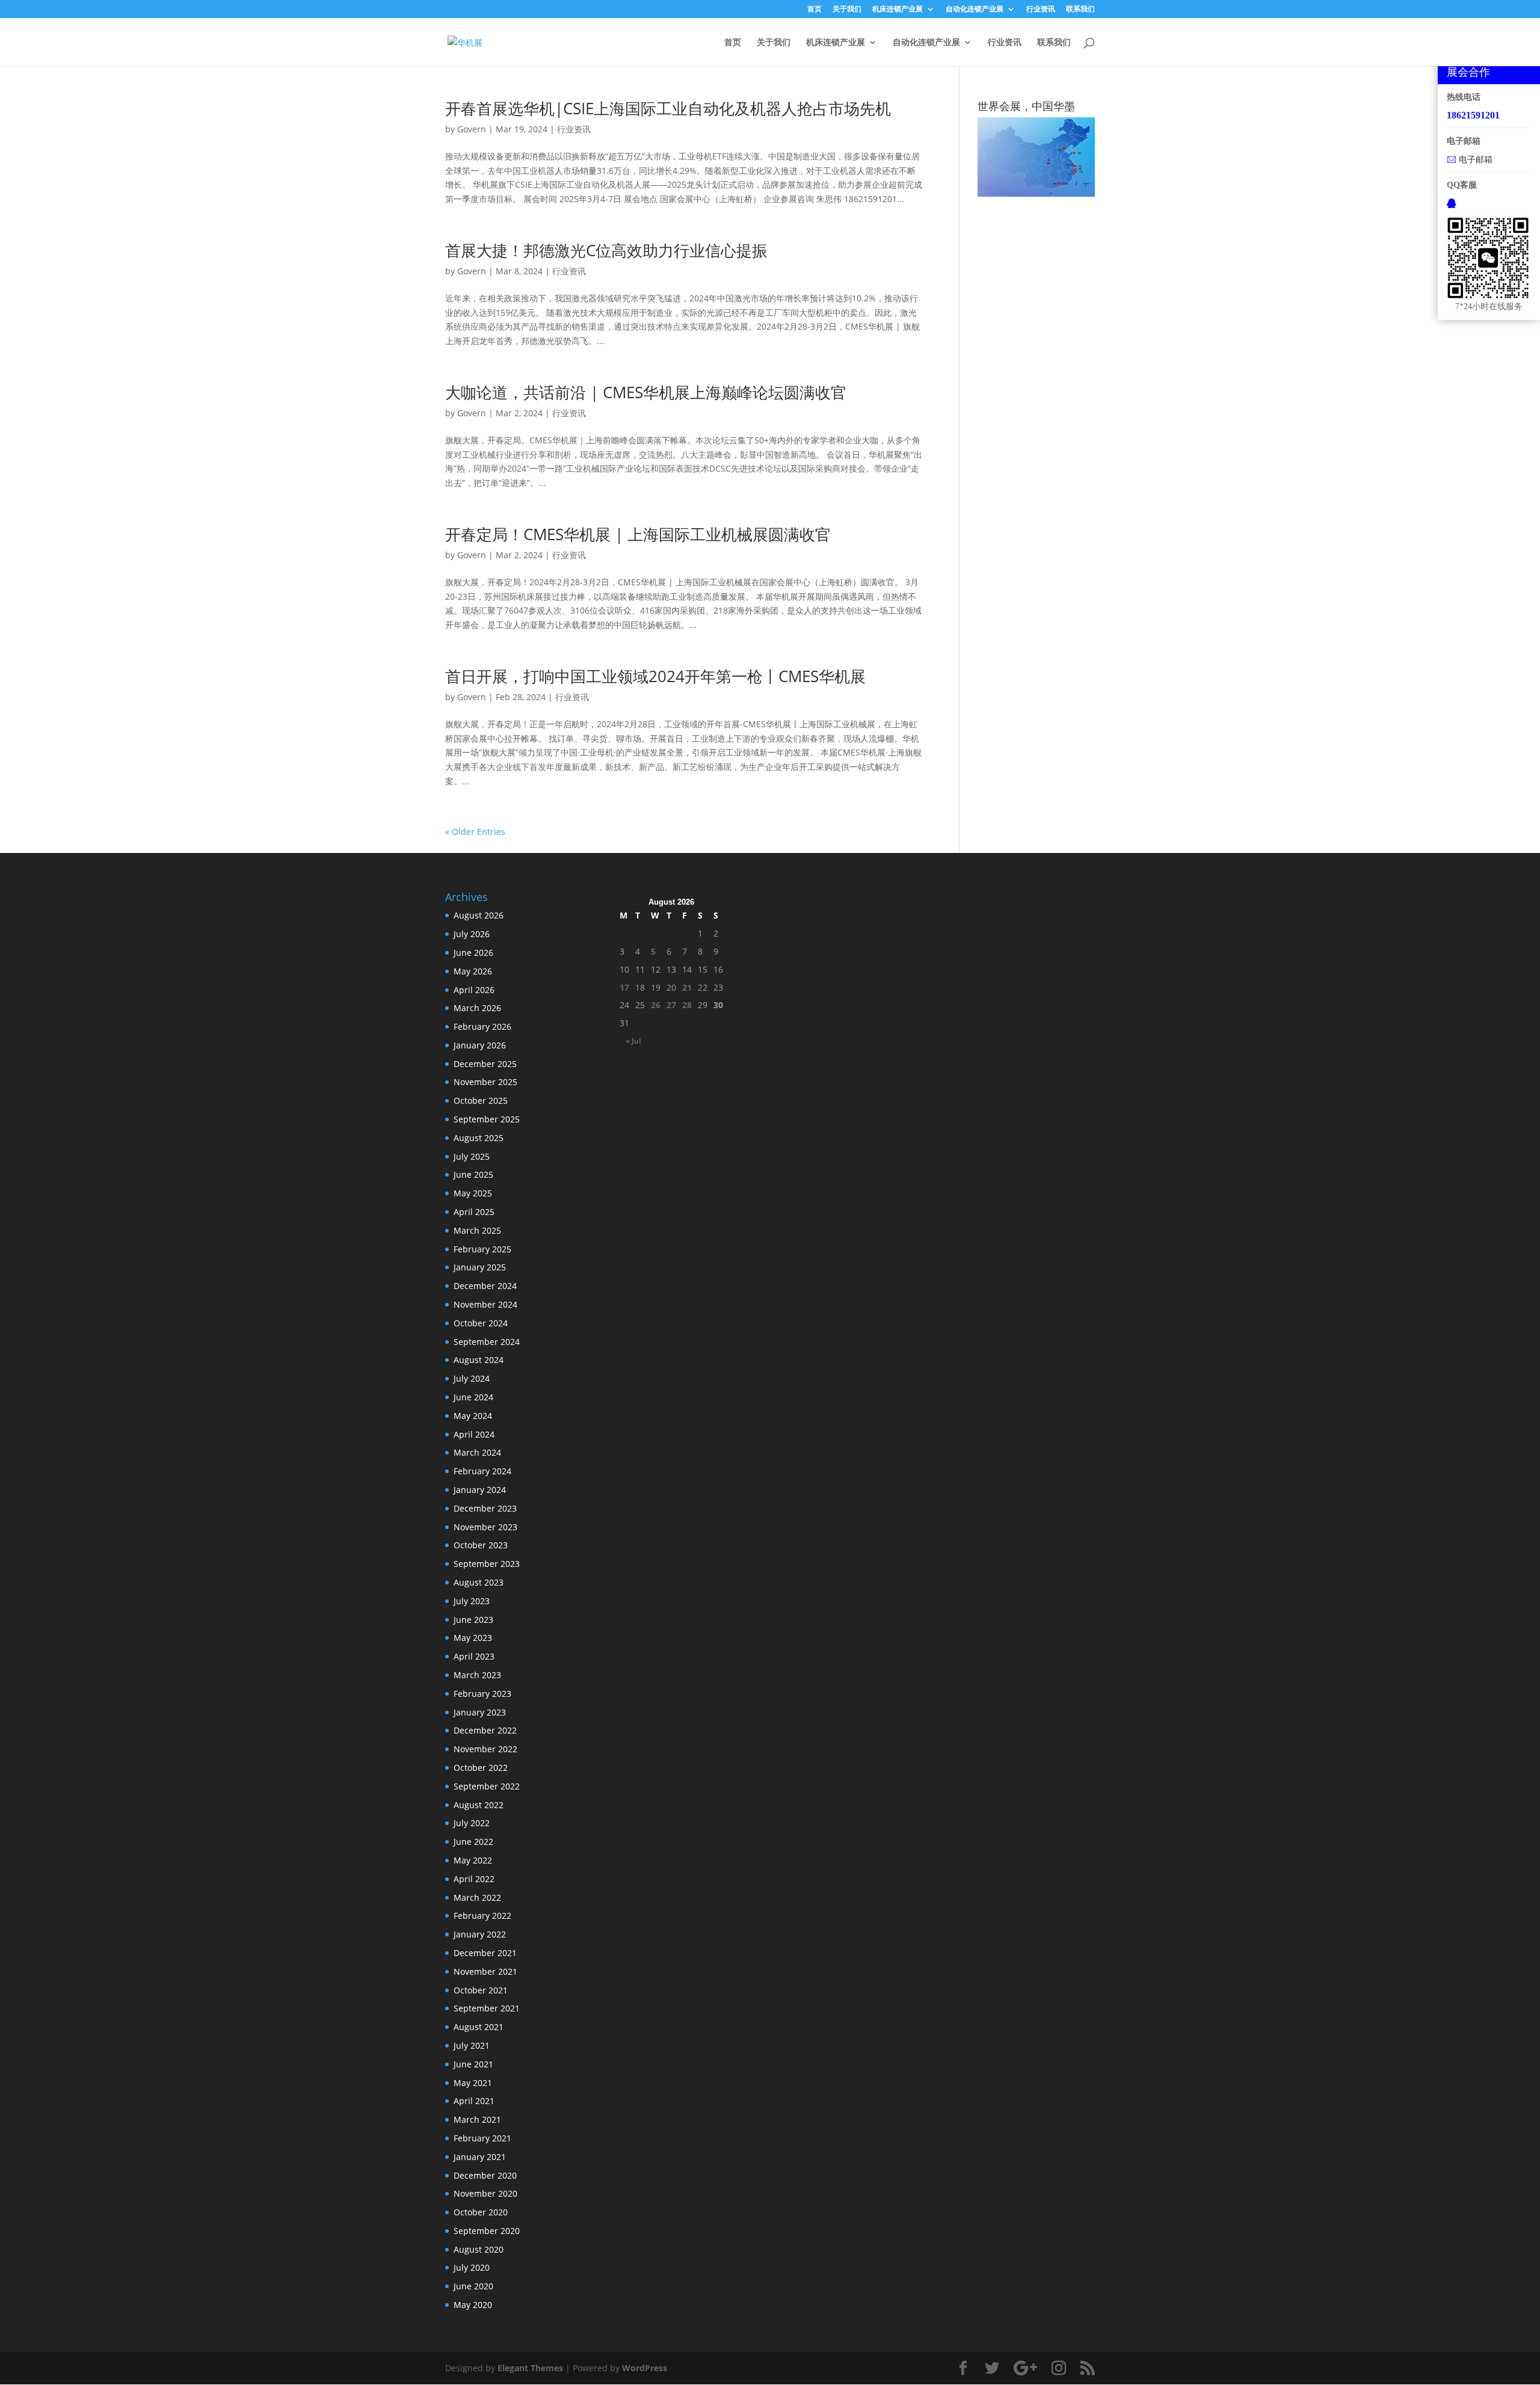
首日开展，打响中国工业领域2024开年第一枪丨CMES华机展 (655, 676)
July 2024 (472, 1378)
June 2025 (473, 1174)
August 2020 (479, 2249)
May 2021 (473, 2083)
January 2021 (480, 2157)
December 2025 (485, 1064)
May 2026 (473, 971)
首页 (815, 10)
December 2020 (485, 2175)
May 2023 (473, 1638)
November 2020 (485, 2193)
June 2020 (473, 2286)
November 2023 (485, 1527)
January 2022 (480, 1934)
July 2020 (472, 2267)
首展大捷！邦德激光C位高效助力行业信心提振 (606, 250)
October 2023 (481, 1545)
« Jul (633, 1041)
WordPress (645, 2368)
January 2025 (480, 1267)
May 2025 (473, 1193)
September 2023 (487, 1564)
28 (687, 1005)
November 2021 (485, 1971)
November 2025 (485, 1082)
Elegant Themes (530, 2368)
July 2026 (472, 934)
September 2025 (487, 1119)
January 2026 (480, 1045)
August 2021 (479, 2027)
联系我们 (1080, 10)
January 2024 (480, 1490)
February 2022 (482, 1916)
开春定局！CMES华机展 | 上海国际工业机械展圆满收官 (638, 534)
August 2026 (479, 915)
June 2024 (473, 1397)
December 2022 (485, 1730)
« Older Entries (475, 832)
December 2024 (485, 1286)
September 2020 (487, 2231)
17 (624, 987)
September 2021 (487, 2008)
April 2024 (474, 1434)
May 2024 (473, 1416)
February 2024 (482, 1471)
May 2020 (473, 2305)
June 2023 (473, 1620)
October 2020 (481, 2212)
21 (687, 987)
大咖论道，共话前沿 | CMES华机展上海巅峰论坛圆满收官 (646, 392)
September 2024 (487, 1342)
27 (671, 1005)
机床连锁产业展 (898, 10)
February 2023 (482, 1694)
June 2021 (473, 2064)
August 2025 (479, 1138)
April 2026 (474, 990)
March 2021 (477, 2119)
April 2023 (474, 1656)
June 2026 (473, 952)
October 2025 (481, 1100)
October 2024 (481, 1323)
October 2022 (481, 1768)
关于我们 (847, 10)
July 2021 (472, 2045)
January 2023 (480, 1712)
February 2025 (482, 1249)
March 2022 (477, 1897)
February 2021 (482, 2138)
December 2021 (485, 1953)
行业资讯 (1041, 10)
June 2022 (473, 1842)
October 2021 (481, 1990)
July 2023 (472, 1601)
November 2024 (485, 1304)
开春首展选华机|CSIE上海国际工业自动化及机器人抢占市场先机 (668, 108)
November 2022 (485, 1749)
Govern (472, 129)
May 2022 (473, 1860)
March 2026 (477, 1008)
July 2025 (472, 1156)
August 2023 (479, 1582)
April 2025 (474, 1212)
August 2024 (479, 1360)
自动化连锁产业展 (975, 10)
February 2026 (482, 1026)
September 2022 (487, 1786)
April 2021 (474, 2101)
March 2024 (477, 1452)
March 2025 (477, 1230)
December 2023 (485, 1508)
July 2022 (472, 1823)
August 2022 (479, 1805)
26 (656, 1005)
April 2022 (474, 1879)
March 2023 (477, 1675)
